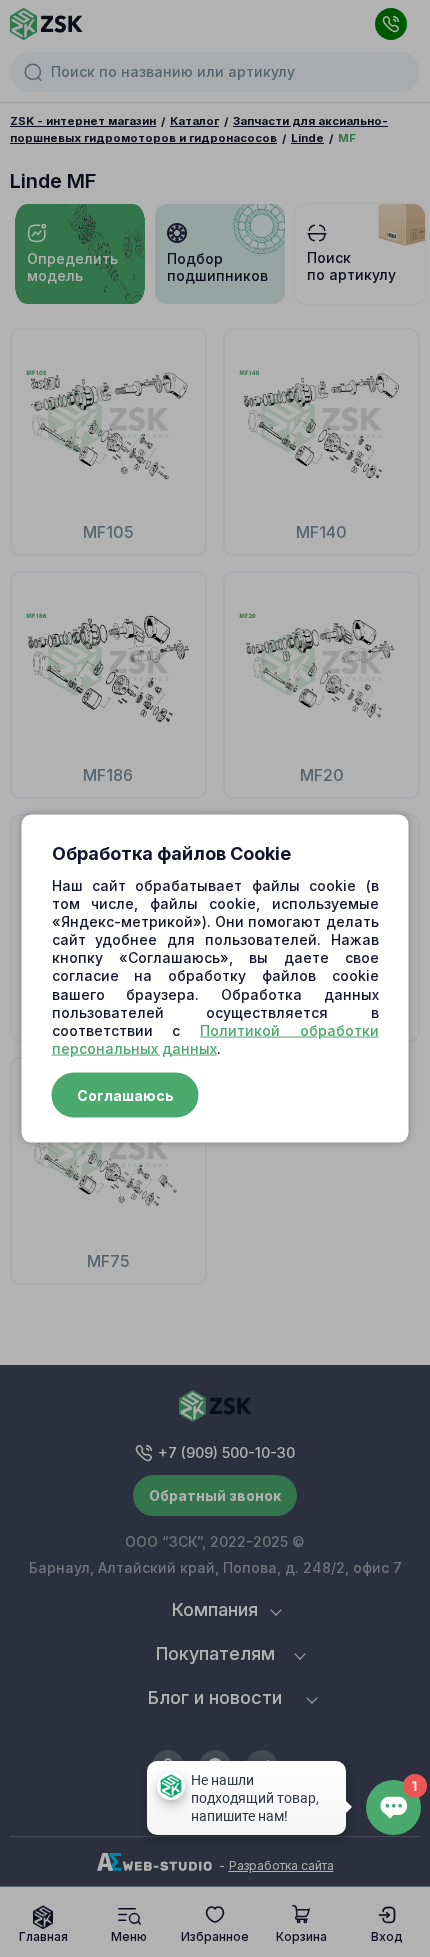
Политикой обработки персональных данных (215, 1039)
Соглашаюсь (125, 1095)
